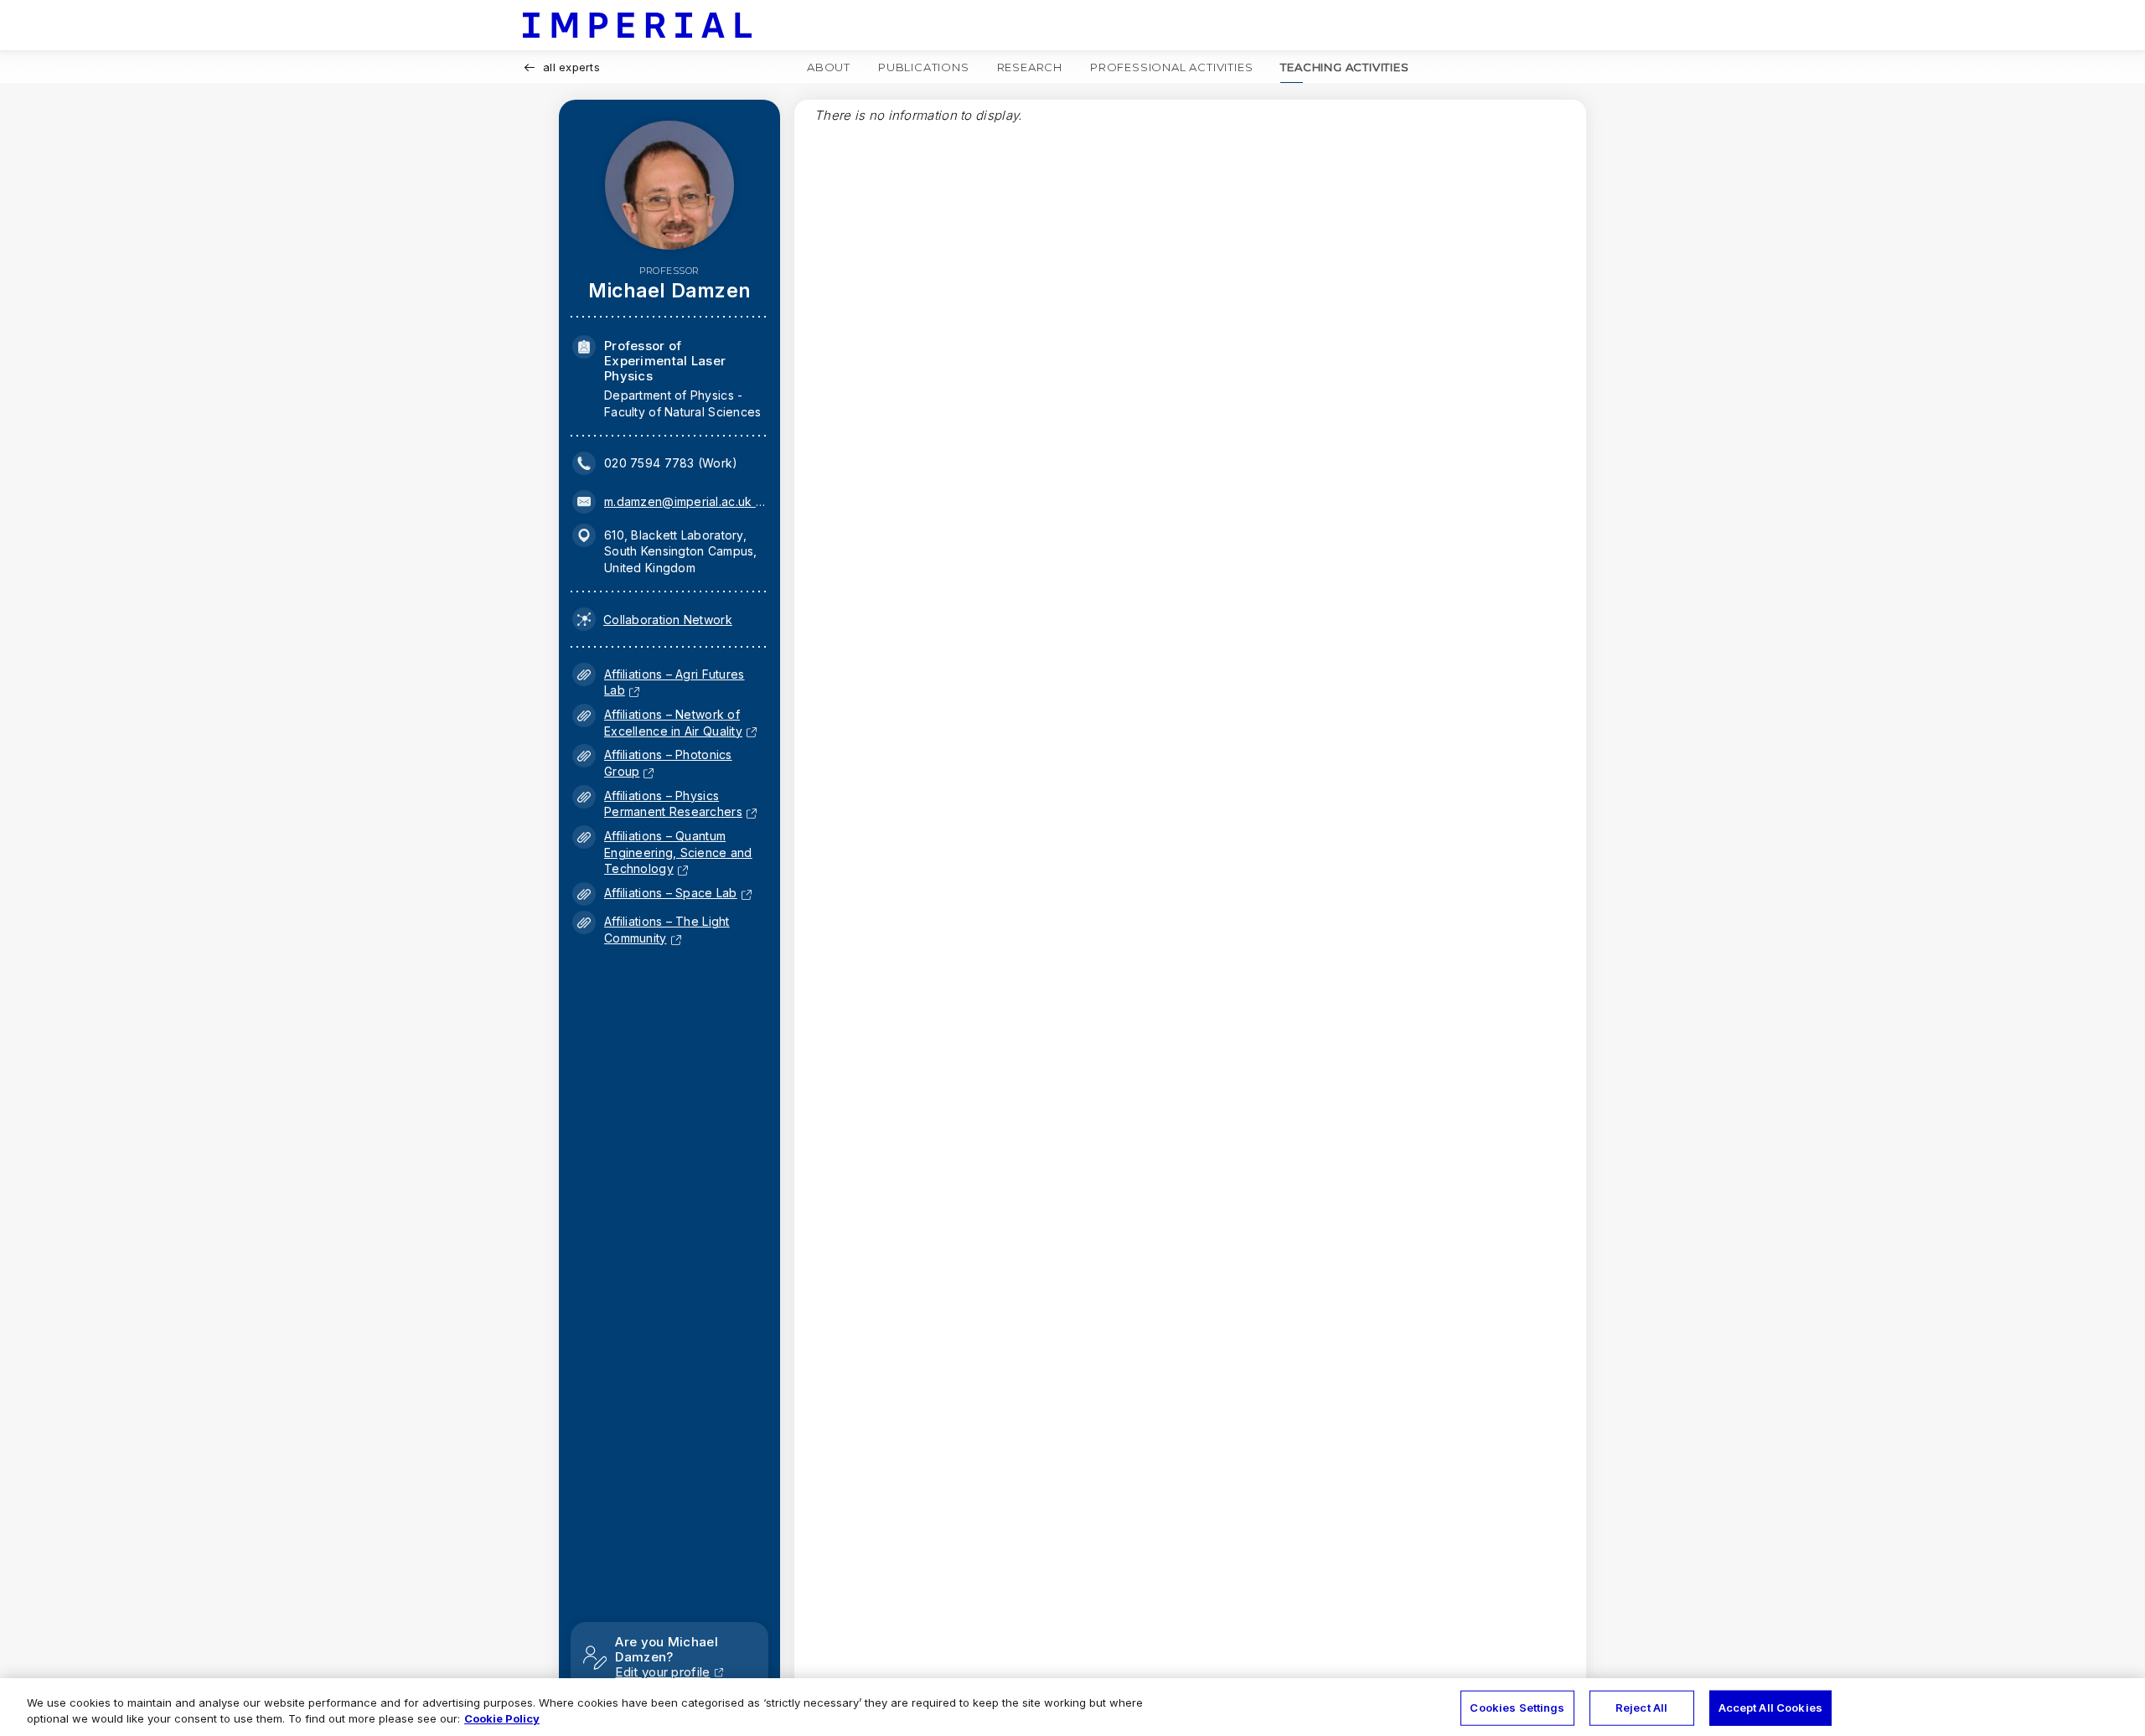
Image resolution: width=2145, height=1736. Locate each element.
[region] (1072, 1707)
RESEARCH (1030, 67)
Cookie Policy (502, 1718)
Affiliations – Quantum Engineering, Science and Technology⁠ (678, 852)
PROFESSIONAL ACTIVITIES (1171, 67)
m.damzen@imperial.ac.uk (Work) (685, 501)
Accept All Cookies (1770, 1708)
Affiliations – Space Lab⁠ (671, 893)
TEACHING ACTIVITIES (1344, 67)
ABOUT (829, 67)
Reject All (1641, 1708)
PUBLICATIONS (924, 67)
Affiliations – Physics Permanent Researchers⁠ (673, 804)
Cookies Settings (1517, 1708)
